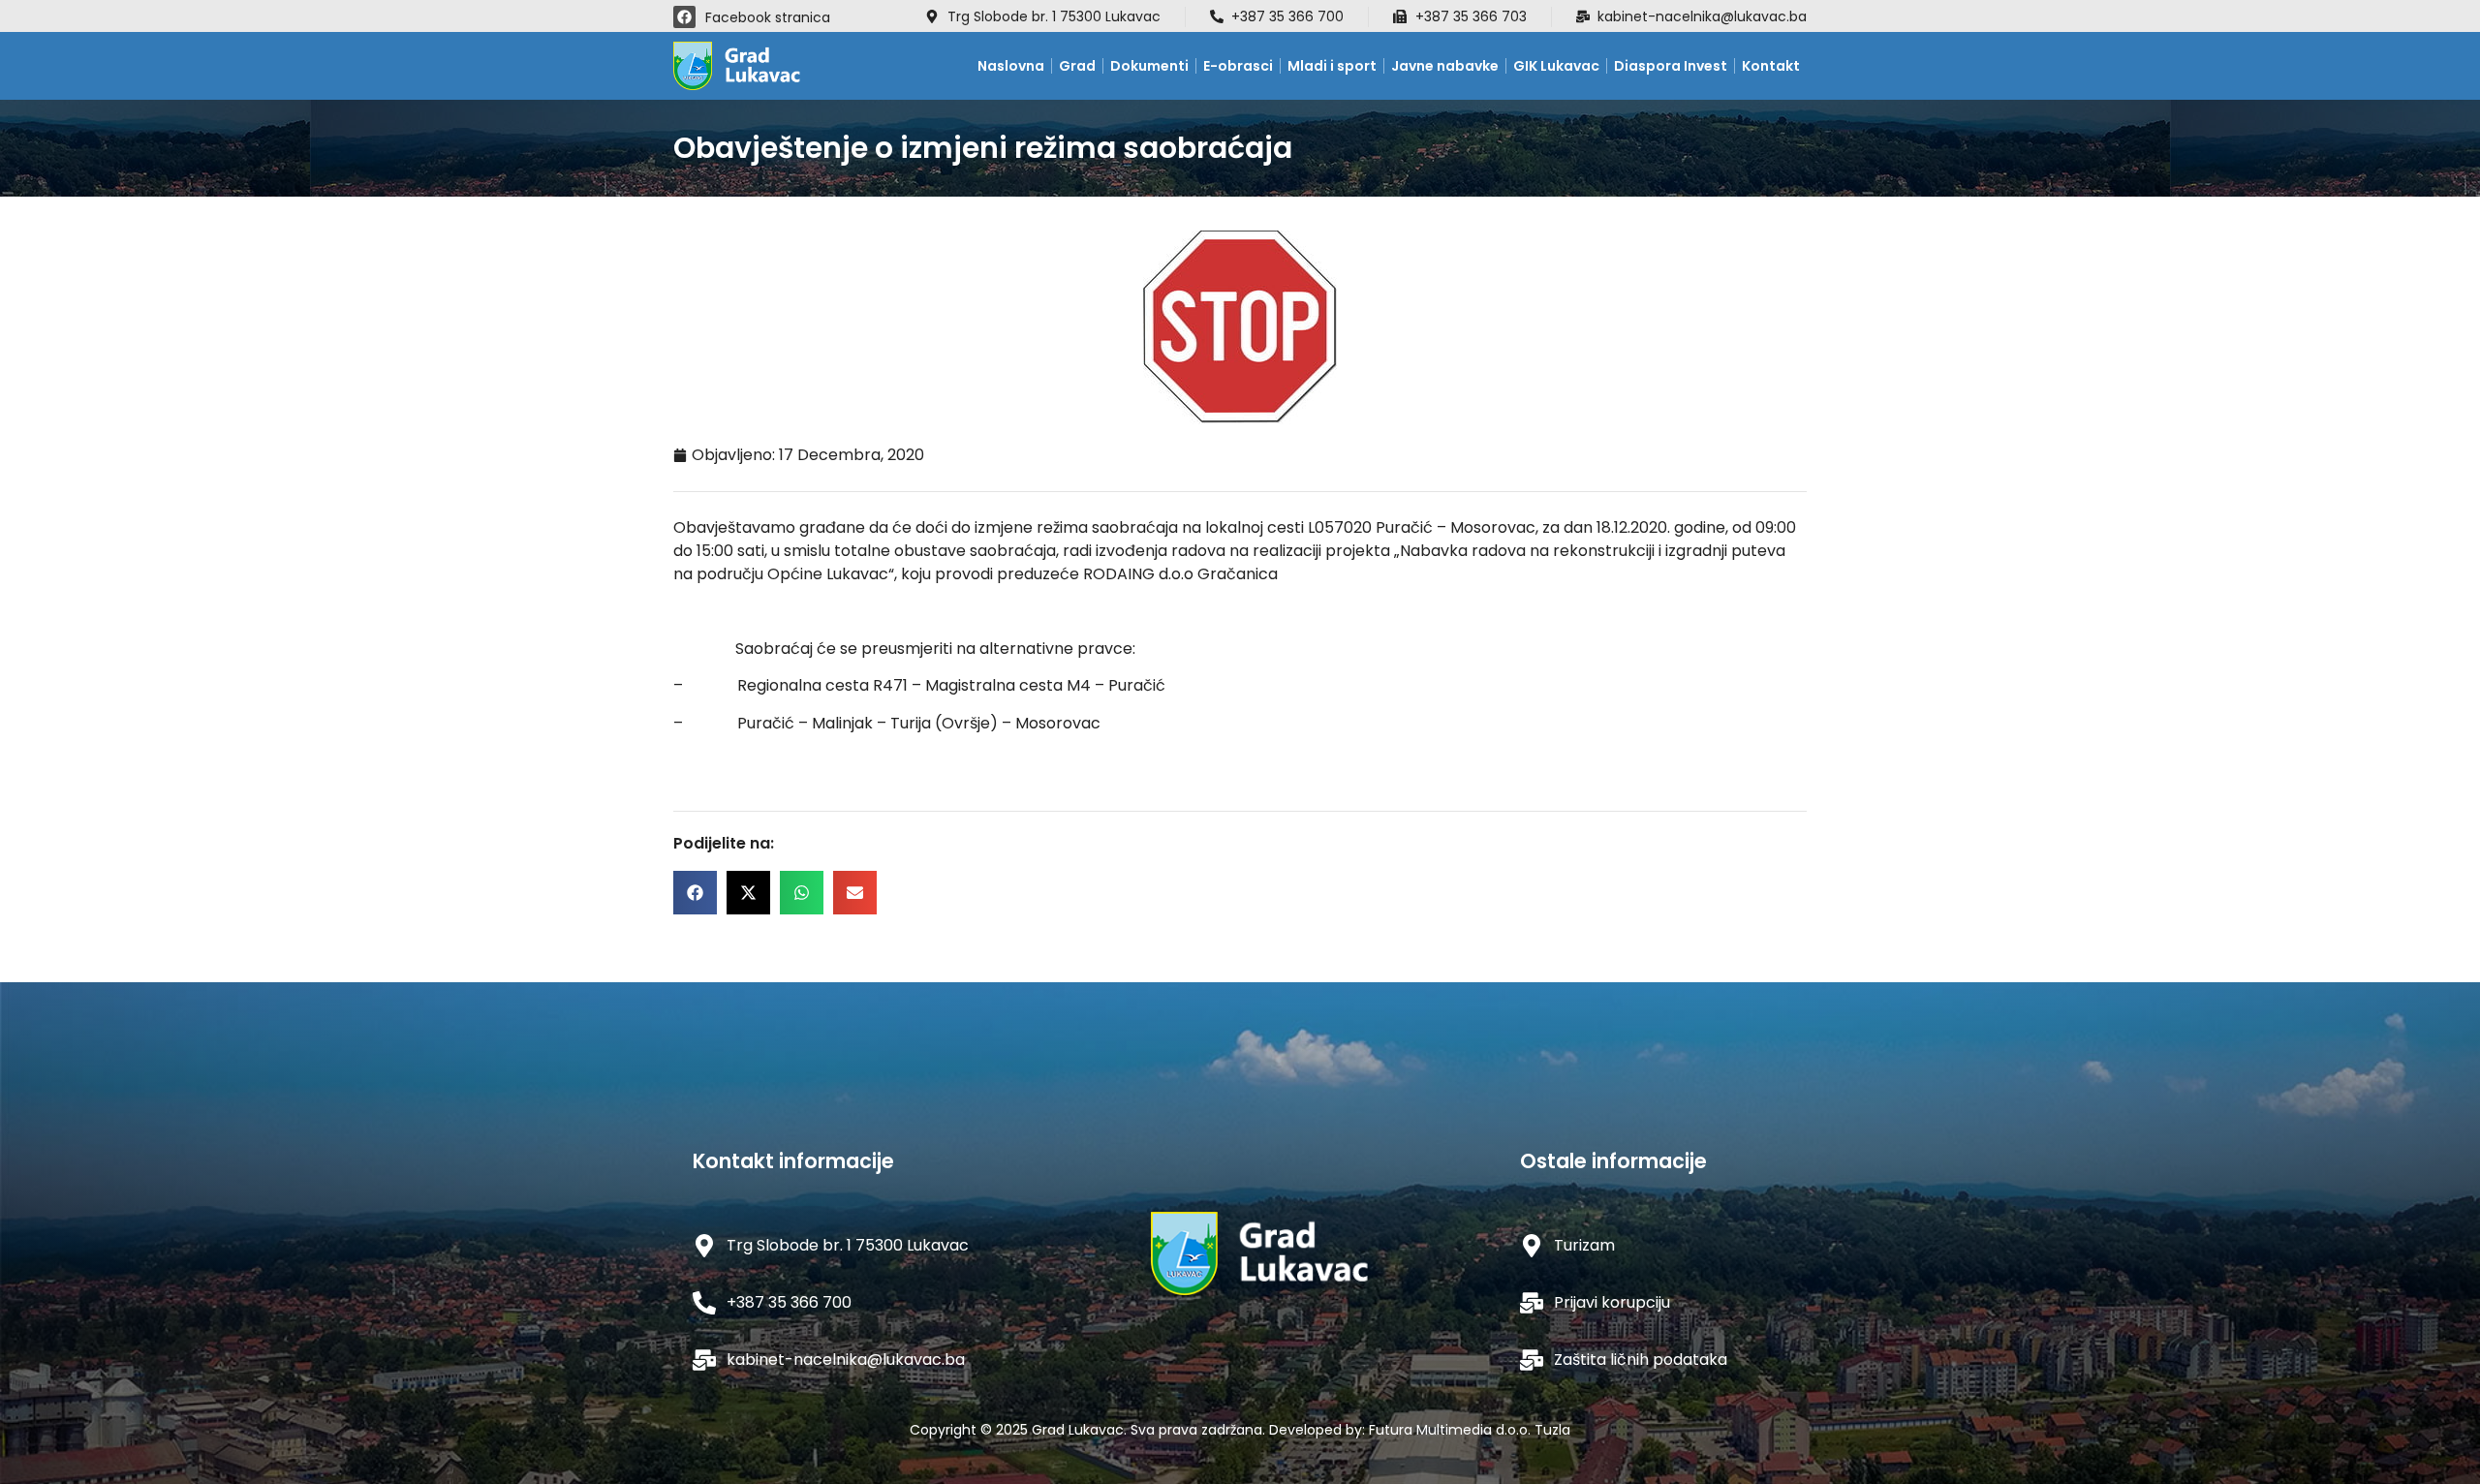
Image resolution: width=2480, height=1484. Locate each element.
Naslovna (1011, 66)
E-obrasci (1238, 66)
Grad (1077, 66)
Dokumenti (1149, 66)
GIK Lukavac (1556, 66)
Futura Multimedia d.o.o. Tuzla (1470, 1430)
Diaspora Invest (1671, 66)
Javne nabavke (1445, 66)
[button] (695, 893)
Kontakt (1771, 66)
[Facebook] (684, 17)
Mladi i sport (1332, 66)
